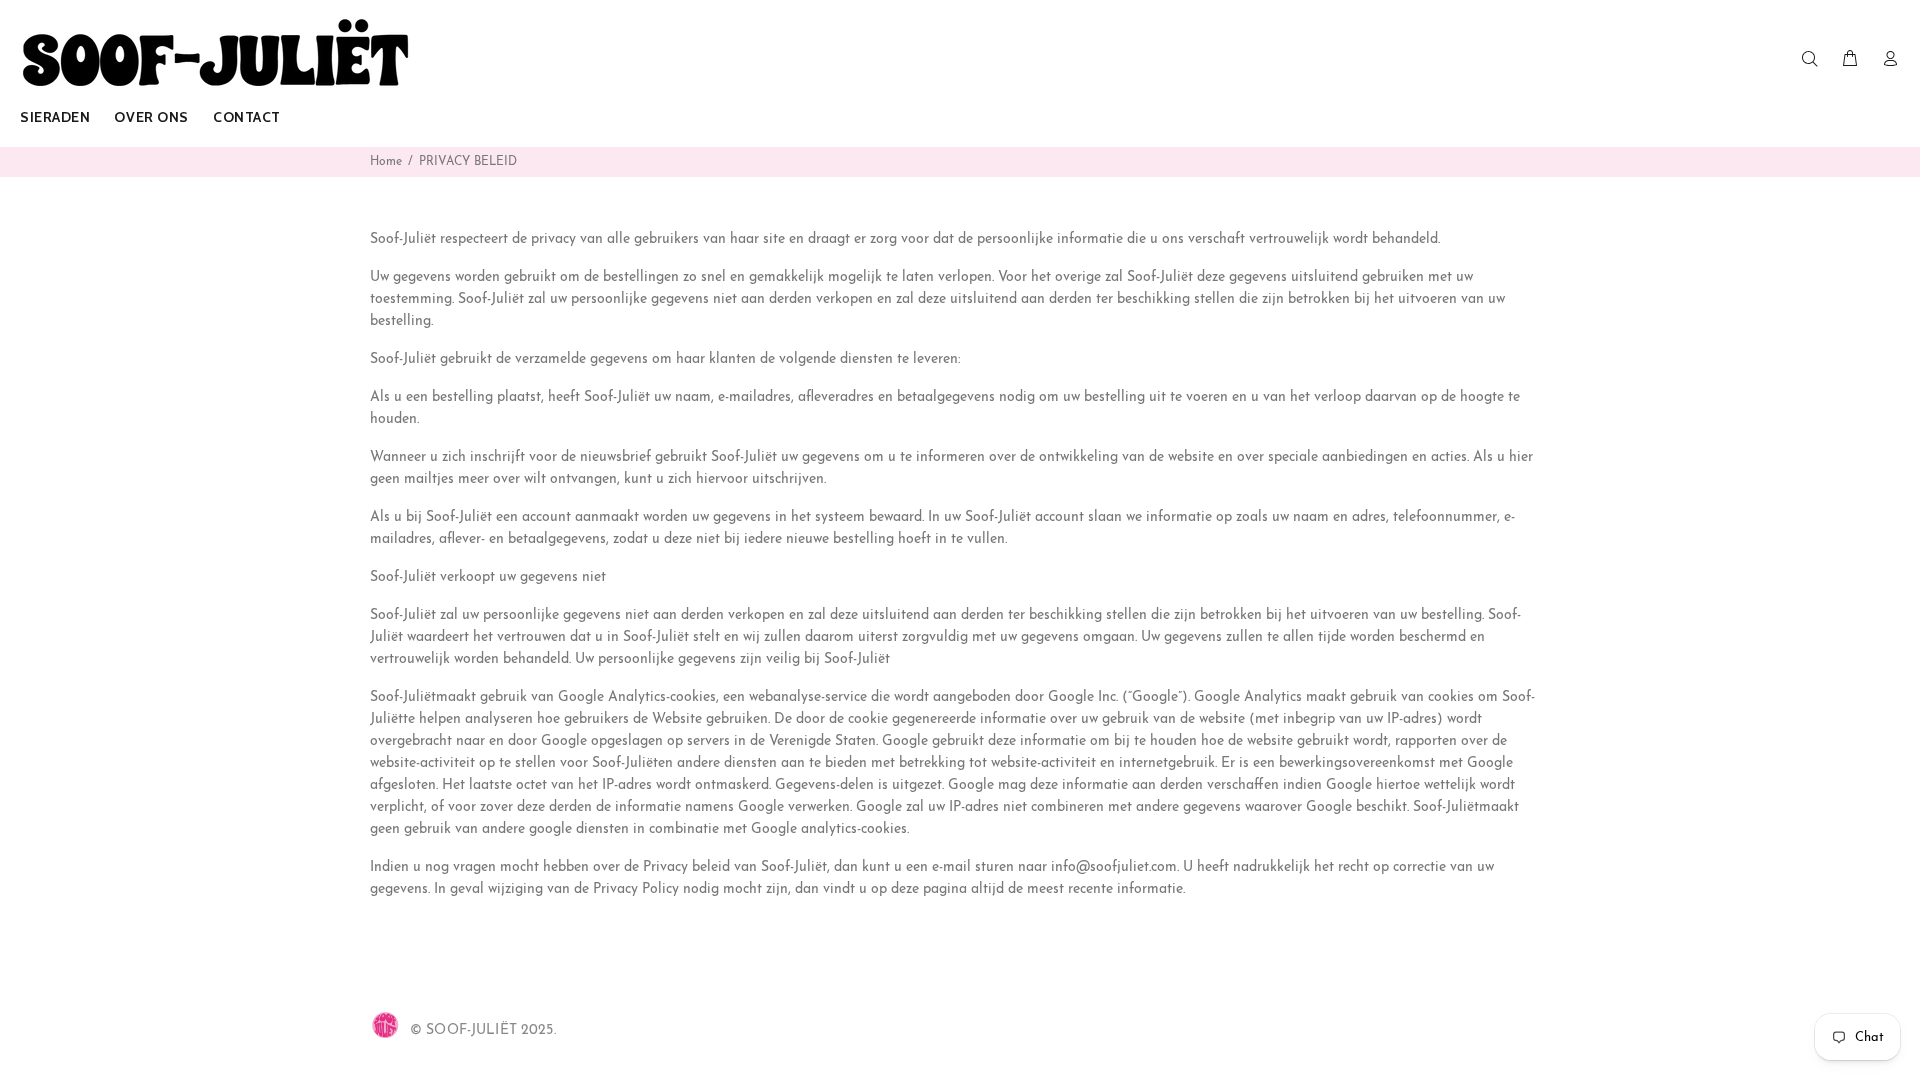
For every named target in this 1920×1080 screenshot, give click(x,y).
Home (386, 162)
